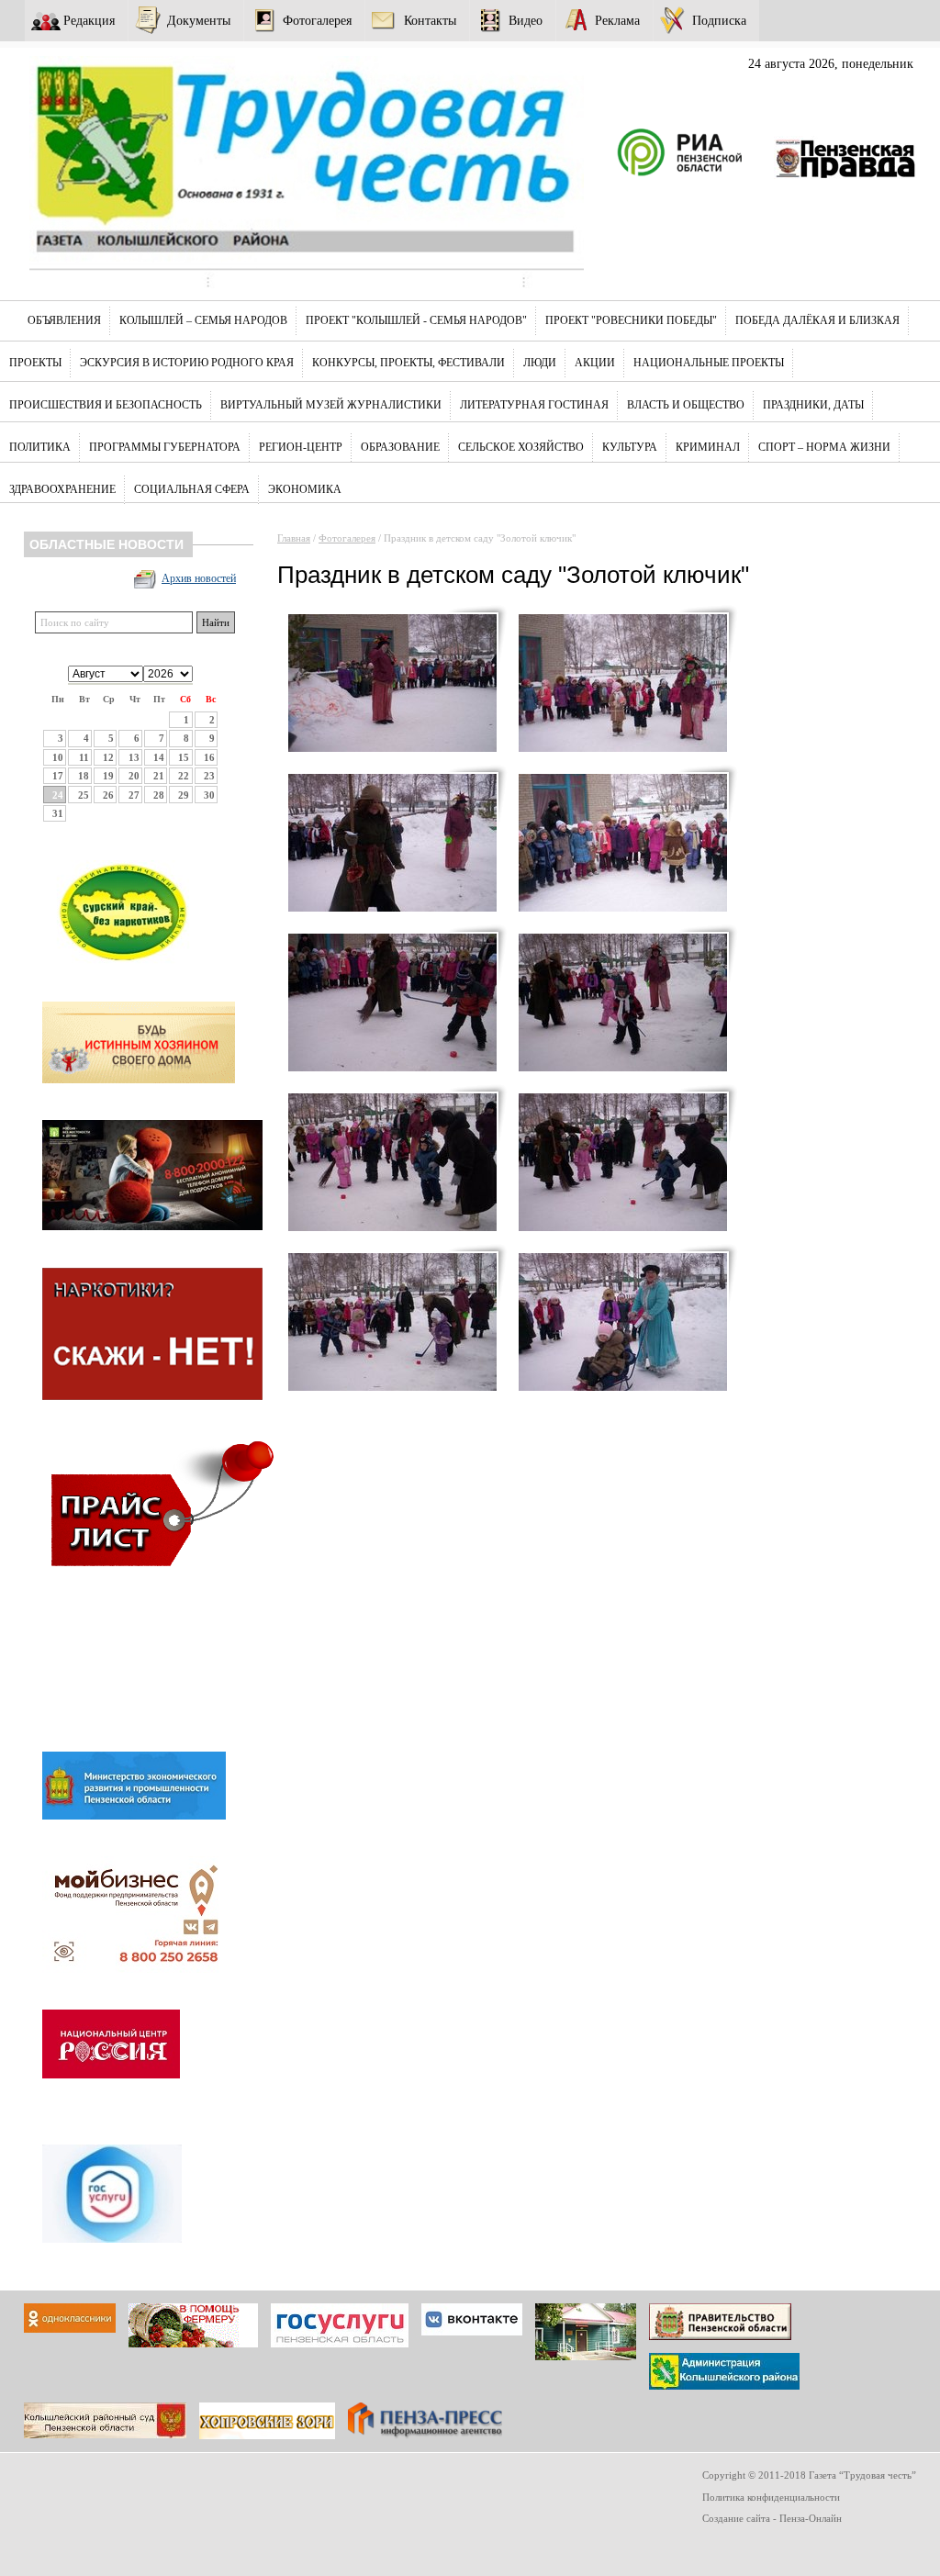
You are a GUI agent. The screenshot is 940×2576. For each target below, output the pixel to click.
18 (84, 776)
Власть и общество (686, 405)
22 (184, 776)
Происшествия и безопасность (106, 405)
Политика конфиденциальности (771, 2497)
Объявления (64, 320)
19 (108, 776)
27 (134, 795)
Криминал (708, 447)
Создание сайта (736, 2518)
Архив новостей (199, 578)
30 (209, 795)
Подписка (719, 20)
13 (134, 757)
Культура (630, 447)
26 (108, 795)
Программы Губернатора (165, 447)
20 (134, 776)
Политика (40, 447)
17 (58, 776)
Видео (526, 20)
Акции (595, 363)
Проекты (35, 363)
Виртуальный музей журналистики (331, 405)
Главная (294, 538)
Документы (199, 20)
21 (159, 776)
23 (209, 776)
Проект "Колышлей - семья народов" (416, 320)
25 (84, 795)
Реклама (617, 20)
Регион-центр (301, 447)
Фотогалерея (317, 20)
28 (159, 795)
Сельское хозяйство (521, 447)
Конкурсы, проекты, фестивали (408, 363)
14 (159, 757)
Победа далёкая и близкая (817, 320)
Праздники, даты (813, 405)
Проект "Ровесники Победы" (631, 320)
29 (184, 795)
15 (184, 757)
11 (84, 757)
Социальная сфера (192, 489)
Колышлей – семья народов (203, 320)
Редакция (89, 20)
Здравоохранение (62, 489)
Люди (540, 363)
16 (209, 757)
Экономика (305, 489)
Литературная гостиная (534, 405)
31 (58, 813)
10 (58, 757)
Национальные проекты (709, 363)
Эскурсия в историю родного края (187, 363)
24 (58, 795)
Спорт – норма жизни (824, 447)
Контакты (430, 20)
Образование (400, 447)
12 (108, 757)
